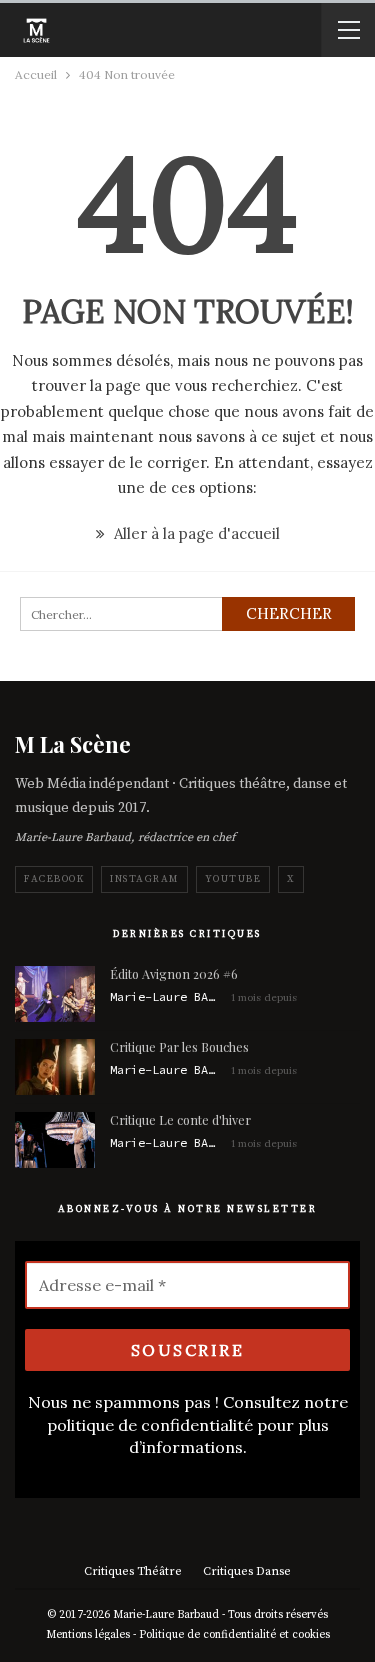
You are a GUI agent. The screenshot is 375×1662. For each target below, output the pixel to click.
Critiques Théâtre (133, 1571)
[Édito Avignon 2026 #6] (55, 994)
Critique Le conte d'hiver (180, 1119)
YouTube (233, 879)
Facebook (54, 879)
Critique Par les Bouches (179, 1046)
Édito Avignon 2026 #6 (174, 973)
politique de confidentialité (150, 1425)
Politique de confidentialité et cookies (234, 1635)
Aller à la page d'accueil (195, 533)
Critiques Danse (247, 1571)
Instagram (144, 879)
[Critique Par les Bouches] (55, 1067)
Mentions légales (88, 1635)
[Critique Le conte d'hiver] (55, 1140)
